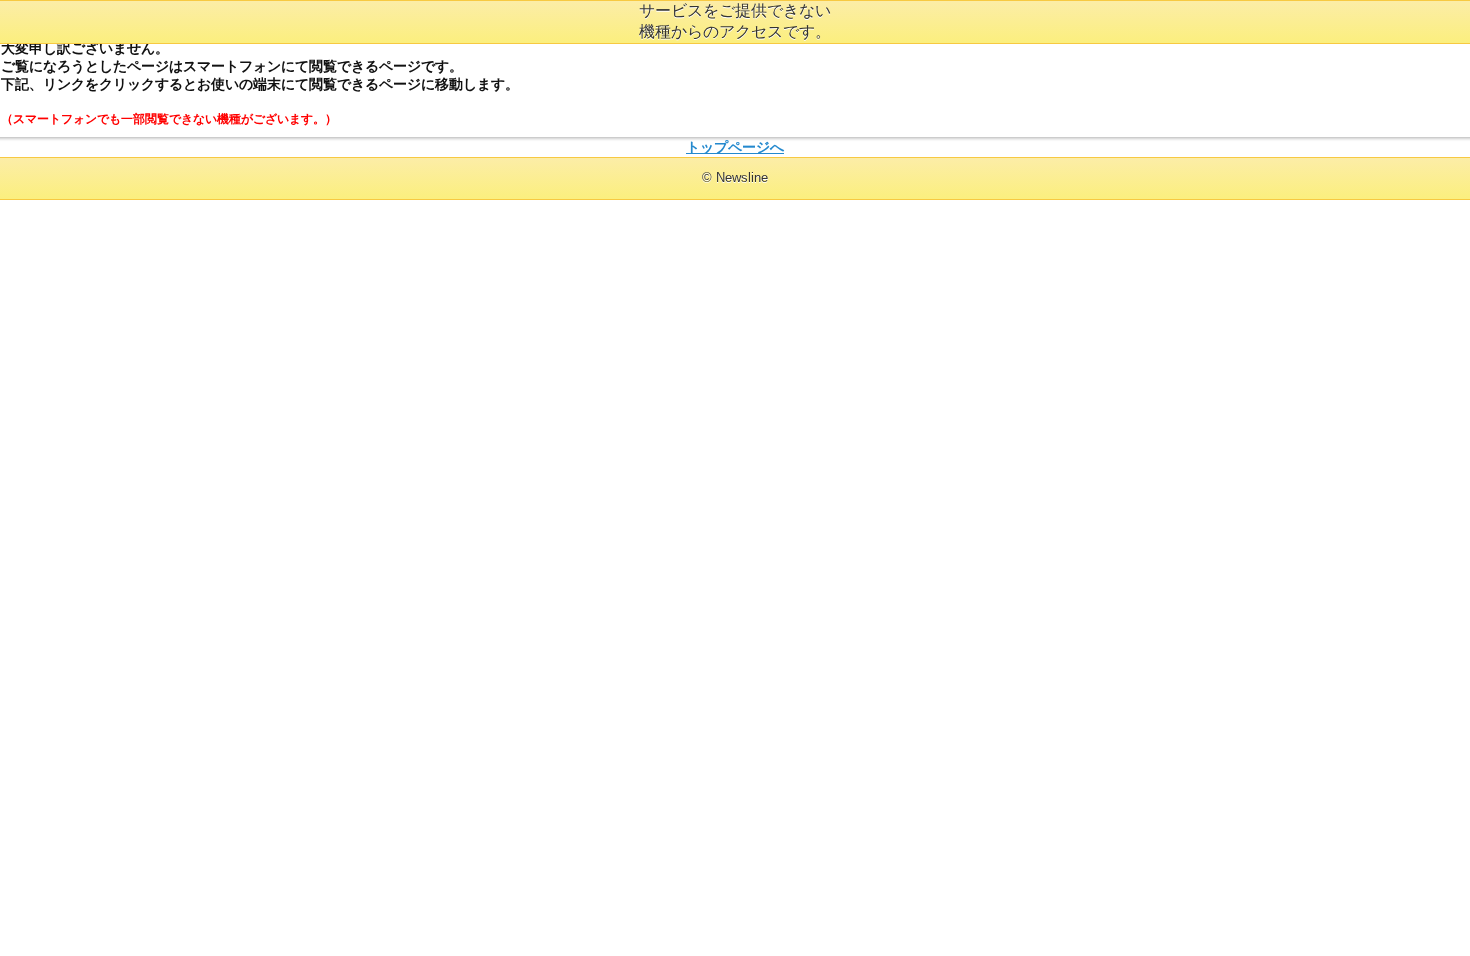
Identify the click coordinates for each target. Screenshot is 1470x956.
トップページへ (735, 147)
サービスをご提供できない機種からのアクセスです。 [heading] (735, 21)
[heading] (735, 177)
